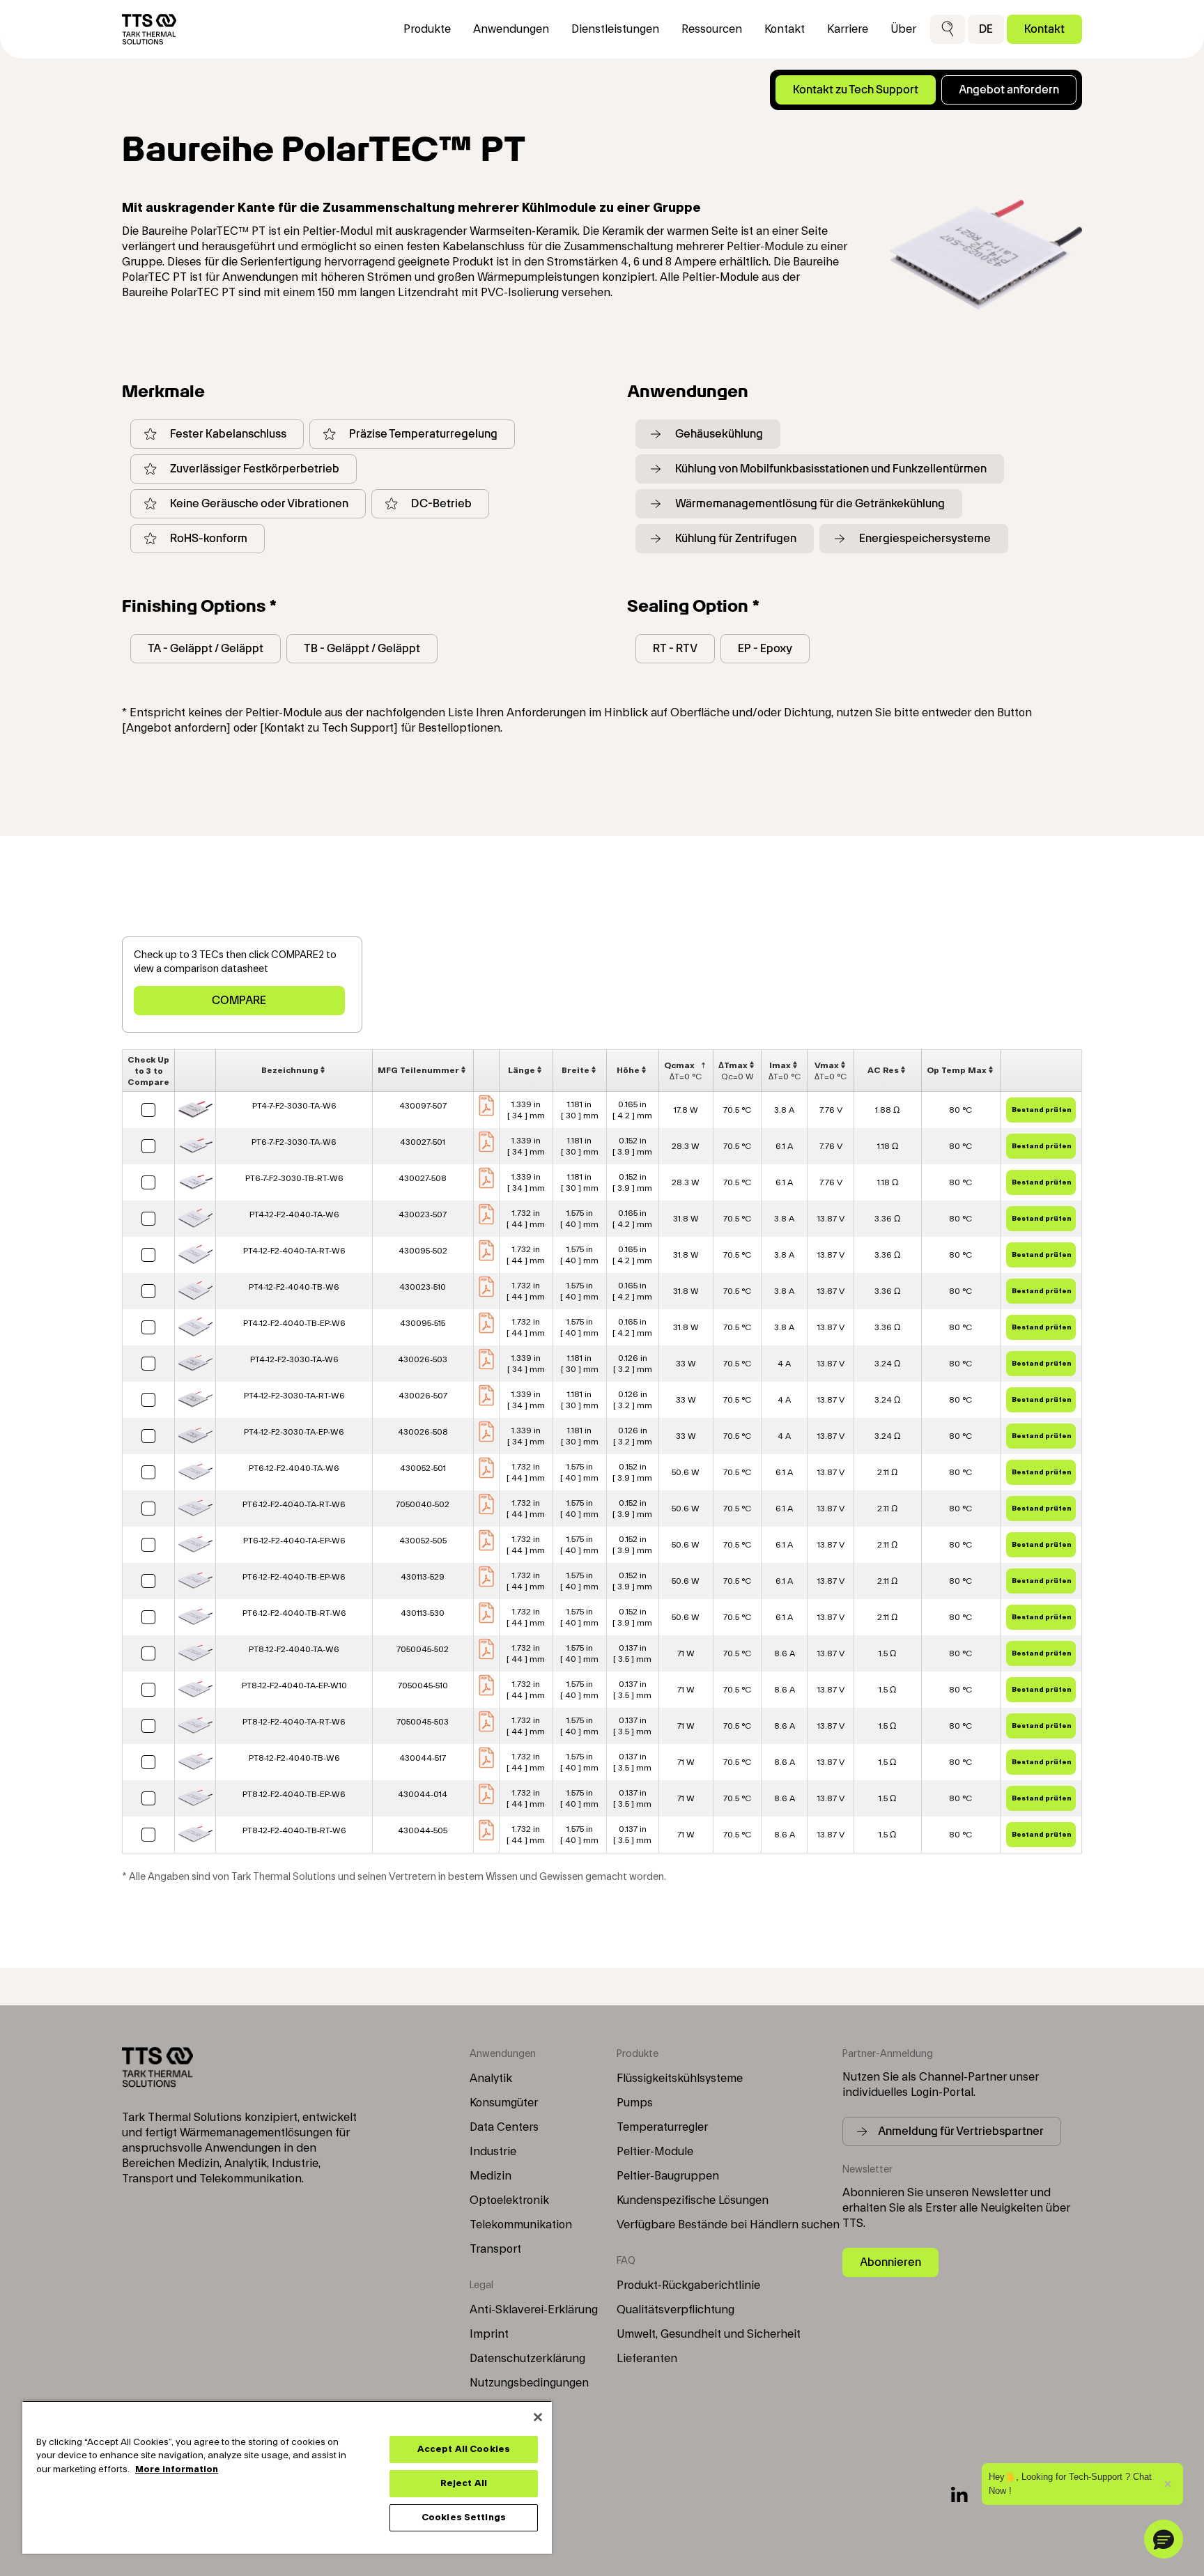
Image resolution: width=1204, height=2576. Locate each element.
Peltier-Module (655, 2152)
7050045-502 (423, 1649)
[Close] (538, 2417)
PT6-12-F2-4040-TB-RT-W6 (294, 1613)
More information (177, 2469)
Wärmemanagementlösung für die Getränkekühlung (810, 503)
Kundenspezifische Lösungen (693, 2200)
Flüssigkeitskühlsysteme (680, 2078)
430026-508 (423, 1432)
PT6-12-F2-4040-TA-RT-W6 (294, 1504)
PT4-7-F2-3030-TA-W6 (294, 1106)
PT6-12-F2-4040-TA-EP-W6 (294, 1541)
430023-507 (423, 1214)
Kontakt (1044, 29)
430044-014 (423, 1794)
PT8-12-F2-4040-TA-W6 (294, 1649)
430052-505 (423, 1541)
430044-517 (423, 1758)
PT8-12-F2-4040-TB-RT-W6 (294, 1830)
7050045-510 (423, 1686)
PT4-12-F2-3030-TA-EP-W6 (294, 1432)
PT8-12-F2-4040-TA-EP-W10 (294, 1686)
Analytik (491, 2078)
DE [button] (986, 29)
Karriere (848, 29)
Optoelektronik (509, 2200)
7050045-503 (423, 1722)
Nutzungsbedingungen (529, 2383)
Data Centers (504, 2127)
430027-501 (423, 1142)
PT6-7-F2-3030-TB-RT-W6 (294, 1178)
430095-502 (423, 1251)
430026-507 (423, 1396)
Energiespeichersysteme (925, 538)
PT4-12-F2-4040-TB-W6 (294, 1287)
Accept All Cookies (464, 2449)
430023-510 (423, 1287)
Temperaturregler (662, 2127)
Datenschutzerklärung (527, 2359)
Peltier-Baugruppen (668, 2176)
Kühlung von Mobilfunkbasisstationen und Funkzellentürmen (831, 469)
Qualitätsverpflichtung (676, 2310)
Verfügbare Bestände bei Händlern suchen (728, 2225)
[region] (287, 2477)
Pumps (635, 2103)
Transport (495, 2249)
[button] (948, 29)
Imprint (489, 2334)
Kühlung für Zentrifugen (736, 538)
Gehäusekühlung (719, 434)
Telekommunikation (521, 2225)
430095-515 (423, 1323)
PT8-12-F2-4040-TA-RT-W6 (294, 1722)
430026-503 (423, 1359)
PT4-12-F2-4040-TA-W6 (294, 1214)
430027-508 (423, 1178)
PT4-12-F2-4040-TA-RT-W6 (294, 1251)
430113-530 (423, 1613)
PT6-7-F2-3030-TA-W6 (294, 1142)
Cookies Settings (464, 2517)
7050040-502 (423, 1504)
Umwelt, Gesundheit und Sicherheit (709, 2334)
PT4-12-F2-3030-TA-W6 (294, 1359)
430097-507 (423, 1106)
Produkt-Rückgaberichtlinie (688, 2285)
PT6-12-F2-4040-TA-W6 (294, 1468)
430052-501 (423, 1468)
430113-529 (423, 1577)
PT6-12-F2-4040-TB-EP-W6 (294, 1577)
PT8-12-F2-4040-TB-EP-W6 (294, 1794)
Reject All (464, 2483)
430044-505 (423, 1830)
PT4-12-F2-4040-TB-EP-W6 (294, 1323)
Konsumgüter (504, 2103)
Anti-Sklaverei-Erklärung (534, 2310)
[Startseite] (149, 29)
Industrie (493, 2152)
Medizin (491, 2176)
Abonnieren (890, 2262)
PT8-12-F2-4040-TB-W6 (294, 1758)
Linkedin (959, 2494)
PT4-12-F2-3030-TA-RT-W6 (294, 1396)
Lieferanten (647, 2359)
